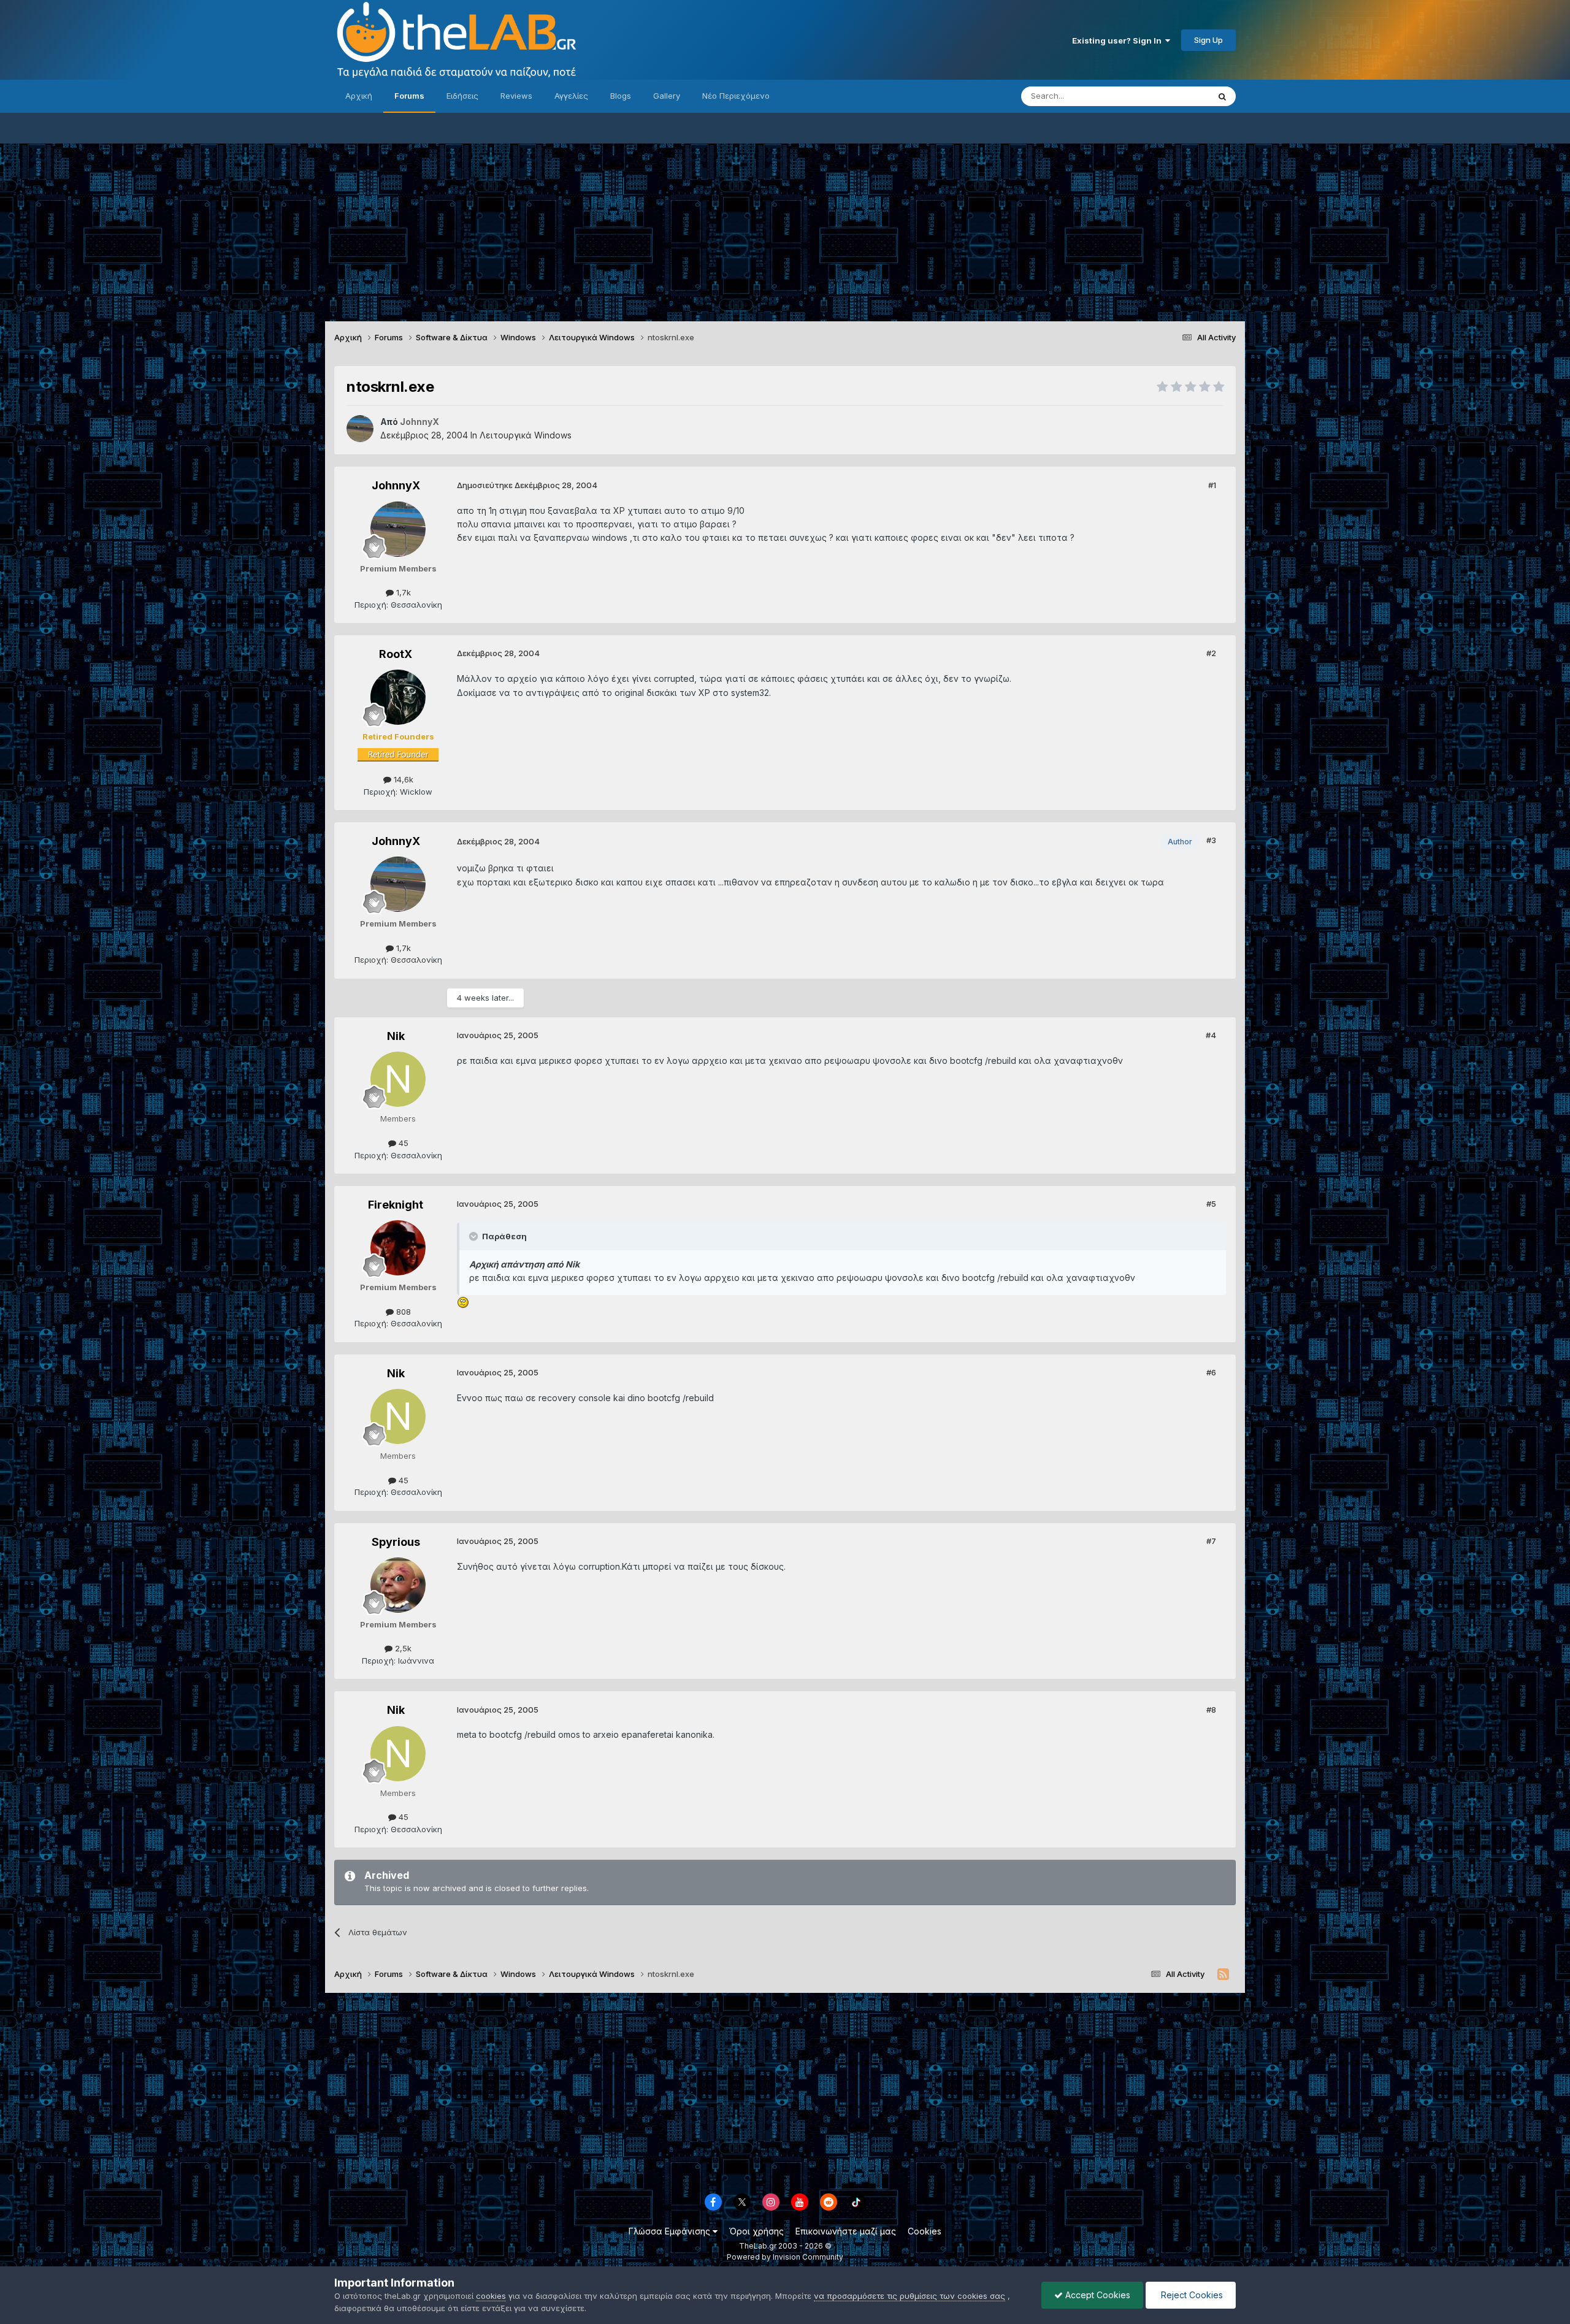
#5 (1211, 1204)
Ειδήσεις (462, 96)
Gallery (667, 96)
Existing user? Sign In (1119, 40)
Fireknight (396, 1205)
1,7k (402, 592)
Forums (409, 96)
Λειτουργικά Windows (526, 435)
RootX (396, 654)
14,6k (402, 779)
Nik (396, 1036)
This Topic (1173, 96)
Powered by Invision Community (785, 2257)
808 (402, 1312)
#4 (1211, 1035)
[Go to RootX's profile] (398, 697)
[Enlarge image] (463, 1302)
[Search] (1222, 96)
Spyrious (396, 1542)
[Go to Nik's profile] (398, 1079)
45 (402, 1143)
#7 (1211, 1541)
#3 (1211, 840)
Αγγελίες (571, 96)
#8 (1211, 1710)
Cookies (925, 2231)
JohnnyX (396, 485)
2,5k (402, 1648)
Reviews (516, 96)
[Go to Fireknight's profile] (398, 1248)
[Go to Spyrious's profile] (398, 1585)
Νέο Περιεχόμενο (736, 96)
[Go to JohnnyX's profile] (360, 429)
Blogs (621, 96)
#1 (1212, 485)
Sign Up (1208, 40)
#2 (1211, 653)
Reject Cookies (1191, 2295)
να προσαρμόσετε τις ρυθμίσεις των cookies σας (909, 2296)
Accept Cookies (1097, 2295)
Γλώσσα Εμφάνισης (671, 2231)
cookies (491, 2296)
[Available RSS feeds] (1223, 1974)
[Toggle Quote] (475, 1236)
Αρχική (359, 96)
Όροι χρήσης (756, 2231)
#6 (1211, 1372)
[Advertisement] (785, 229)
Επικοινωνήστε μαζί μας (846, 2231)
